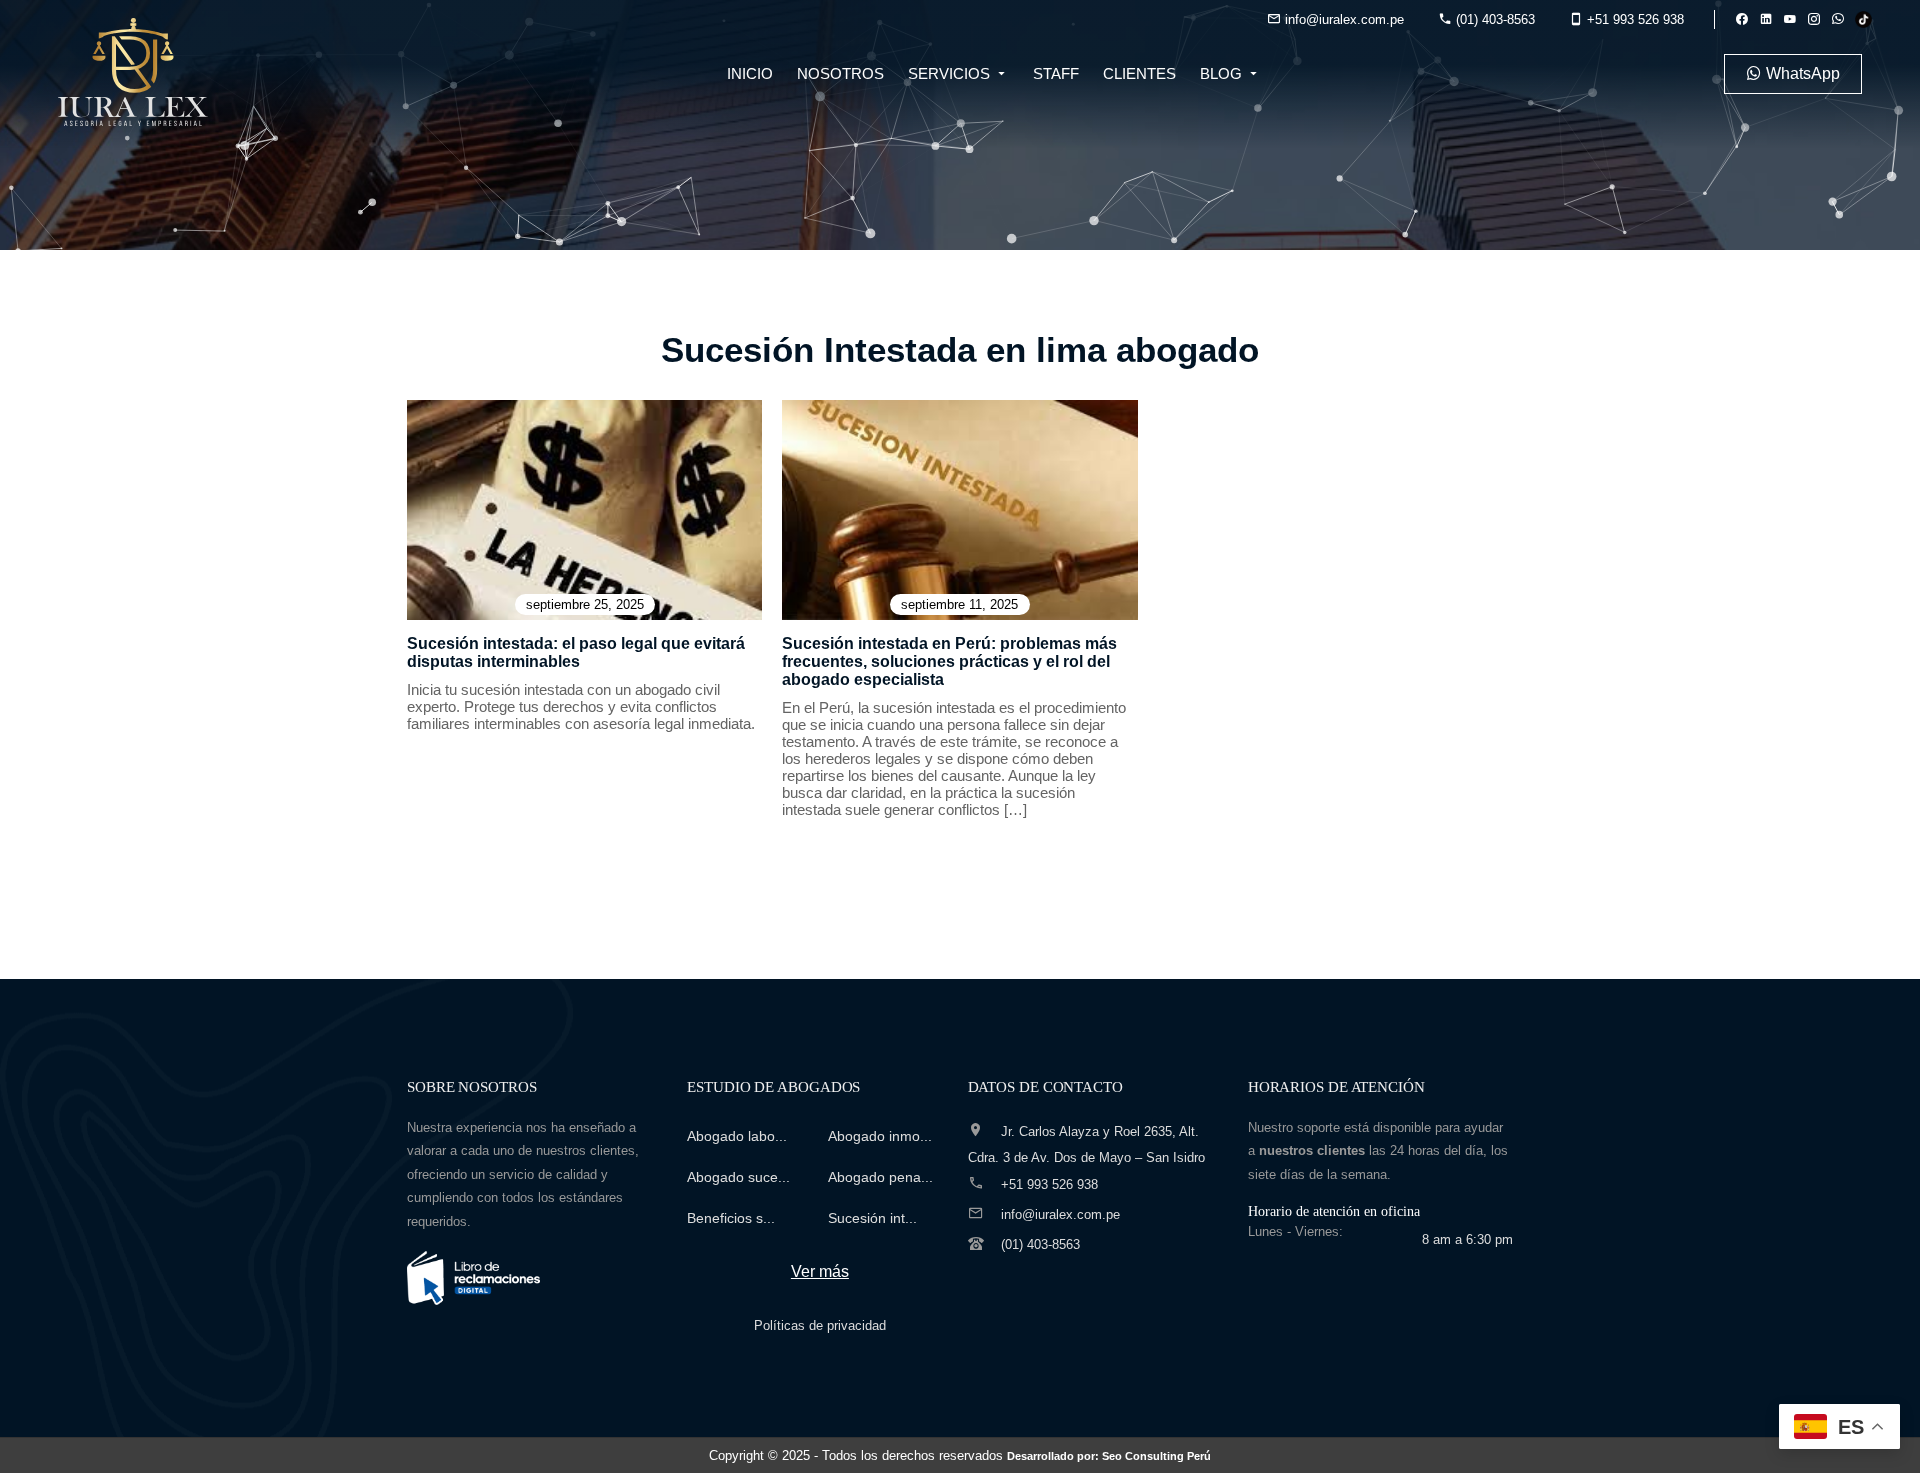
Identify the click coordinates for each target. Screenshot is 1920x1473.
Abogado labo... (737, 1136)
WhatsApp (1801, 73)
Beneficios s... (731, 1218)
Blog (1223, 73)
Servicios (951, 73)
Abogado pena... (880, 1177)
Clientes (1139, 73)
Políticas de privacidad (820, 1325)
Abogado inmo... (880, 1136)
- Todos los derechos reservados (1012, 1455)
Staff (1056, 73)
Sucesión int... (872, 1218)
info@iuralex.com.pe (1342, 19)
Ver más (820, 1271)
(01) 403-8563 (1493, 19)
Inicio (750, 73)
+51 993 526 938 (1633, 19)
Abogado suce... (738, 1177)
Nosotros (840, 73)
